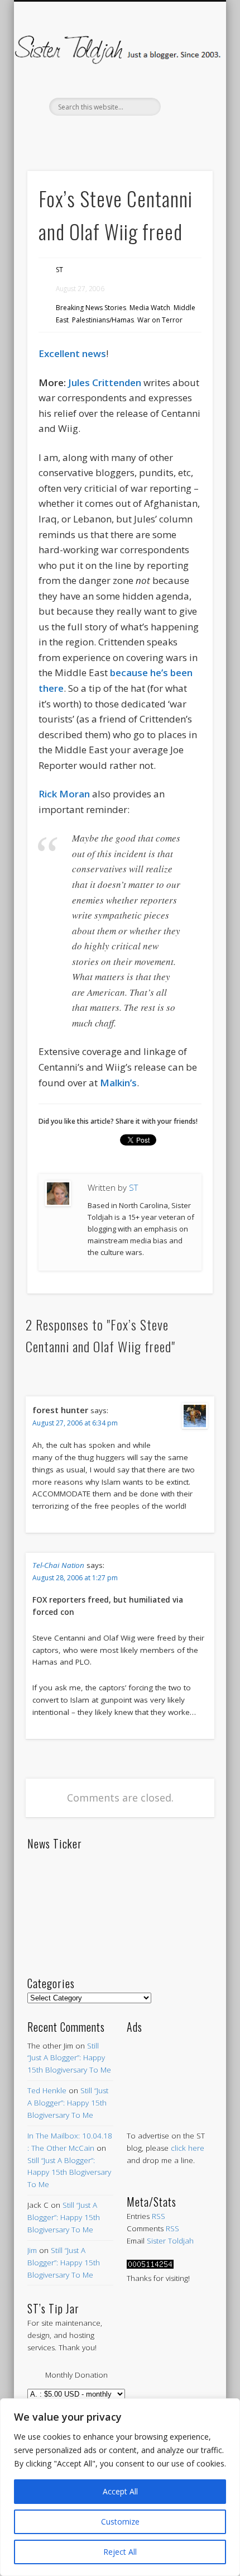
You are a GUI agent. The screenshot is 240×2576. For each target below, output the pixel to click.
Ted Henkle (47, 2090)
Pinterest (118, 135)
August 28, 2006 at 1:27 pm (75, 1578)
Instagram (165, 135)
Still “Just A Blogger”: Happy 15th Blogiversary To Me (69, 2058)
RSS (159, 2216)
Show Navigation (185, 100)
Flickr (142, 135)
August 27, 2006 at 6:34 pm (75, 1423)
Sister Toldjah (170, 2241)
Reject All (120, 2552)
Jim (32, 2250)
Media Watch (150, 308)
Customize (120, 2522)
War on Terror (160, 320)
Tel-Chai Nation (58, 1565)
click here (188, 2148)
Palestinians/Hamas (103, 320)
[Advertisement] (170, 2071)
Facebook (71, 135)
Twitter (95, 135)
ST (59, 270)
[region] (120, 2487)
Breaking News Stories (91, 308)
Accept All (120, 2491)
